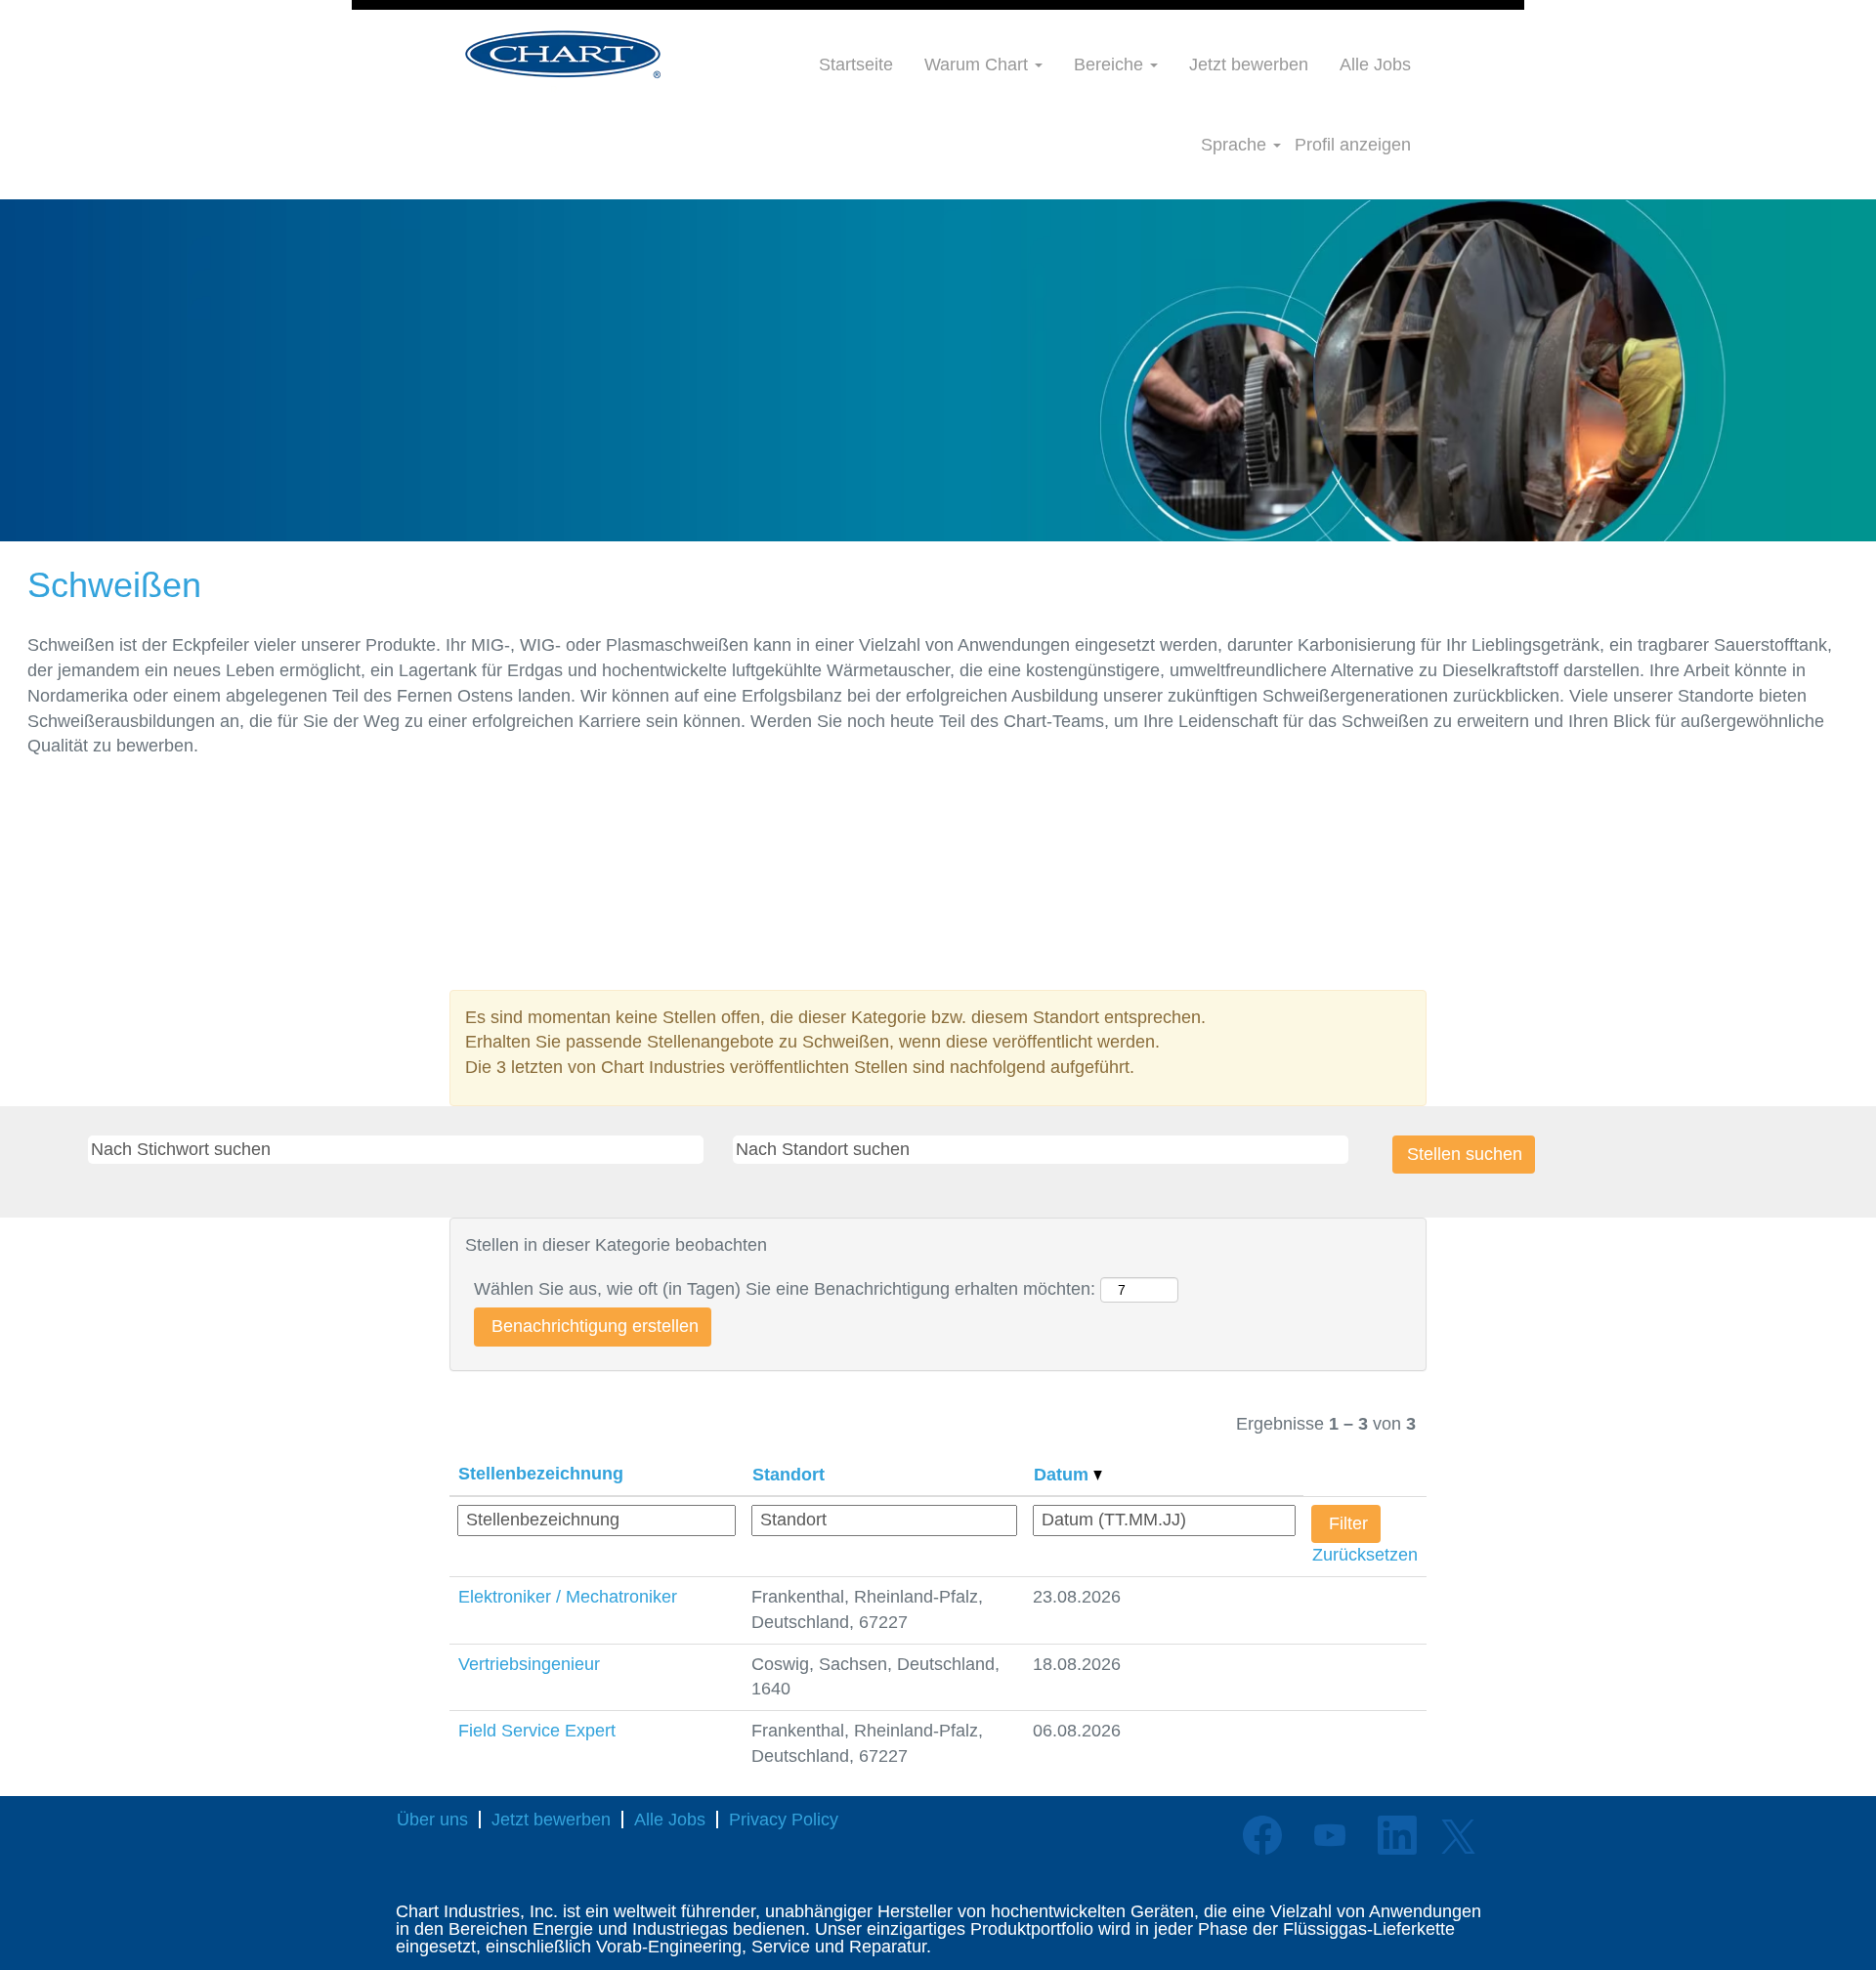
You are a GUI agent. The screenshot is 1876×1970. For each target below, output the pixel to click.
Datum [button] (1064, 1475)
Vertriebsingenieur (529, 1664)
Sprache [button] (1236, 145)
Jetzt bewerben (1249, 64)
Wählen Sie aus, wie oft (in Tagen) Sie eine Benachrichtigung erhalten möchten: (785, 1289)
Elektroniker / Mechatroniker (568, 1597)
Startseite (856, 64)
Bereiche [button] (1111, 64)
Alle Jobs (1375, 64)
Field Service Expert (537, 1731)
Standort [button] (789, 1475)
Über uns (432, 1820)
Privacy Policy (784, 1820)
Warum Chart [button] (979, 64)
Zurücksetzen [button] (1365, 1555)
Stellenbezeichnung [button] (541, 1474)
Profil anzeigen (1353, 145)
